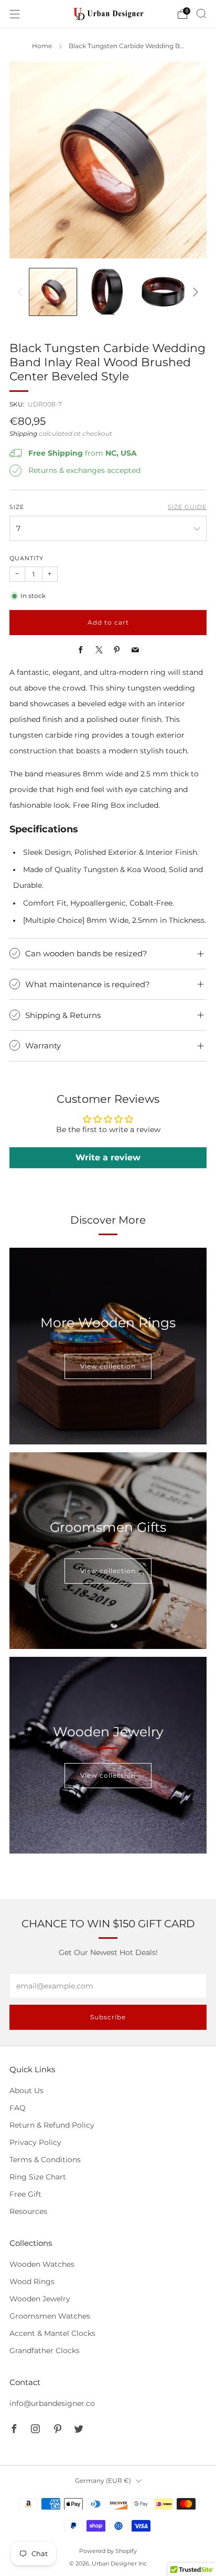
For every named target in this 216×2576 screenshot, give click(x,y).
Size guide (187, 507)
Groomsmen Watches (50, 2316)
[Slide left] (22, 292)
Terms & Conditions (45, 2160)
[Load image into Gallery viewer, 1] (53, 292)
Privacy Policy (35, 2142)
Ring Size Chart (38, 2177)
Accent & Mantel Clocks (52, 2333)
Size (17, 507)
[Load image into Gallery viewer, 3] (163, 292)
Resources (28, 2211)
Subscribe (108, 2017)
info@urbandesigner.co (52, 2403)
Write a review (108, 1157)
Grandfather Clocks (45, 2351)
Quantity (26, 558)
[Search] (201, 14)
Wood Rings (32, 2281)
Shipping (23, 434)
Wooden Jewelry (40, 2299)
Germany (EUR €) (103, 2481)
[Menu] (15, 14)
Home (42, 46)
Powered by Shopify (108, 2551)
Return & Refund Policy (52, 2125)
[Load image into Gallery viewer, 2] (108, 292)
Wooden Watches (42, 2264)
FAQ (18, 2108)
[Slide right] (194, 292)
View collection (108, 1366)
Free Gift (25, 2194)
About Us (26, 2091)
